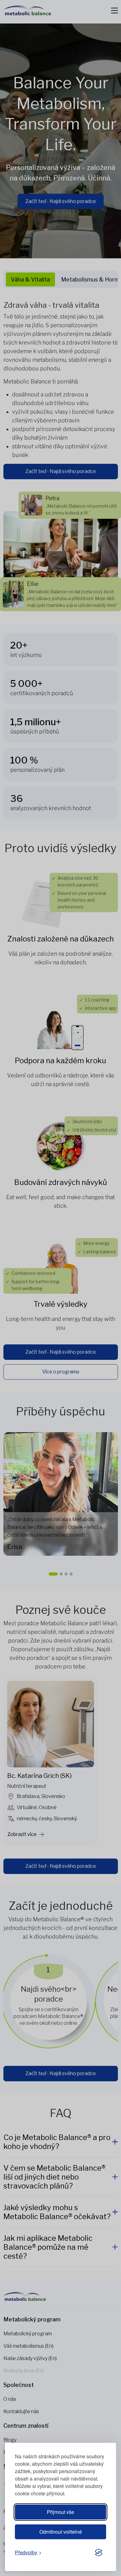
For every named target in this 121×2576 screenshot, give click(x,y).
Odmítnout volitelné (61, 2532)
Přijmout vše (60, 2512)
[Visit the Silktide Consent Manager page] (99, 2553)
